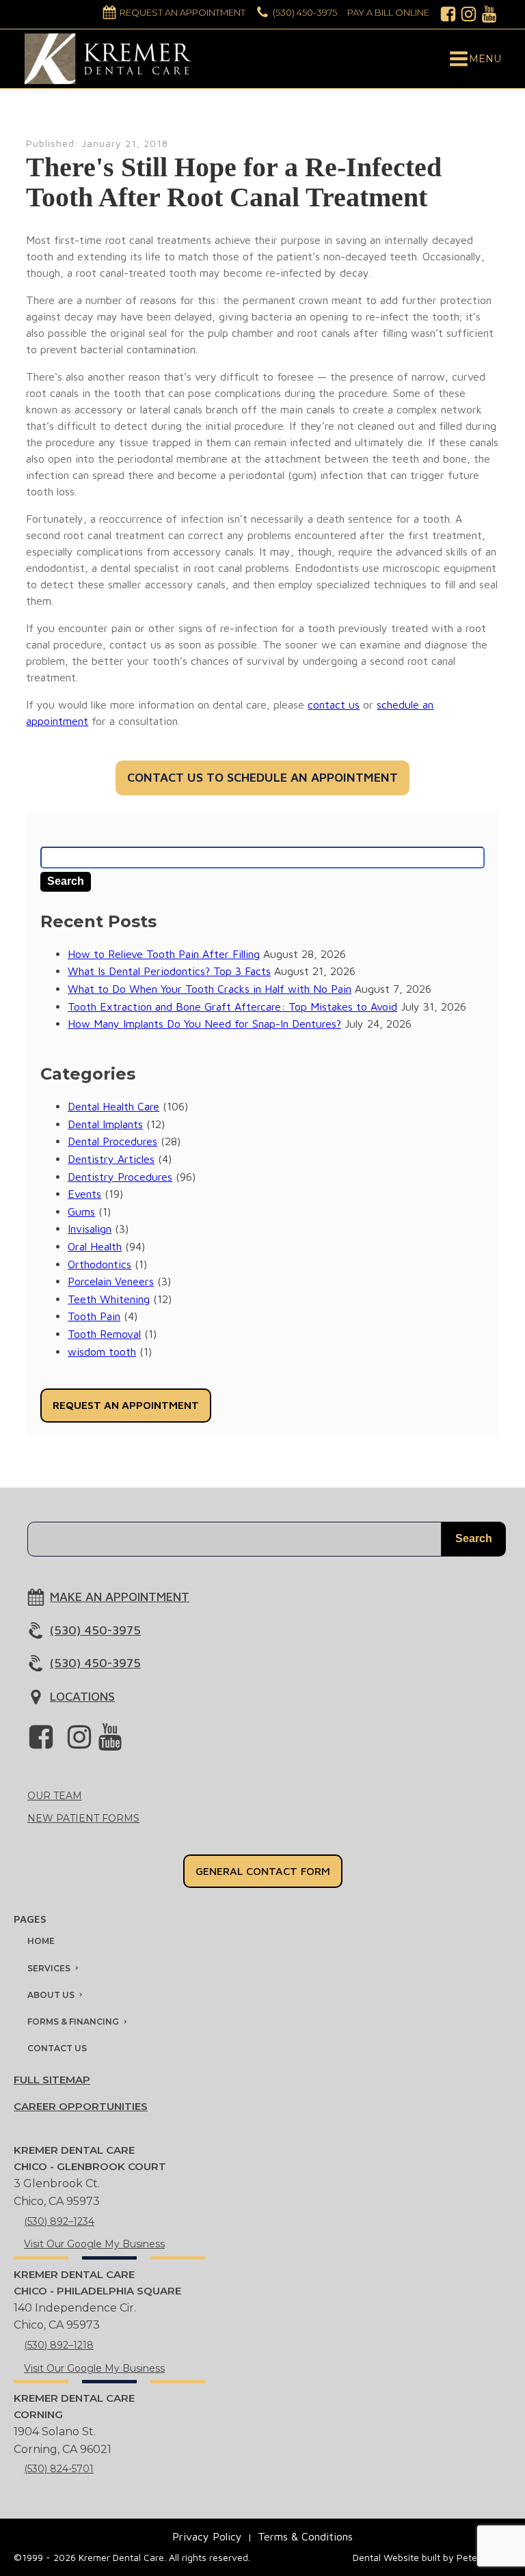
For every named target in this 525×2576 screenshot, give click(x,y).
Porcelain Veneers (111, 1281)
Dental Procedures (112, 1141)
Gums (81, 1211)
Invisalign (90, 1229)
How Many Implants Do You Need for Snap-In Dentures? (204, 1024)
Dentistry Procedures (120, 1177)
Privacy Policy (207, 2536)
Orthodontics (99, 1264)
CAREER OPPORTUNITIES (81, 2106)
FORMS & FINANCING (73, 2022)
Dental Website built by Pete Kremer (432, 2557)
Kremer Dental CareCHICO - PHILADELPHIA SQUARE (97, 2283)
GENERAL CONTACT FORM (263, 1871)
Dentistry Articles (111, 1159)
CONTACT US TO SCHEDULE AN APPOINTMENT (262, 777)
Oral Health (95, 1246)
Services (49, 1968)
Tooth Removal (104, 1334)
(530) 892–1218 (59, 2345)
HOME (41, 1941)
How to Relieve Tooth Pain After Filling (164, 954)
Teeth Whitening (109, 1299)
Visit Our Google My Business (94, 2244)
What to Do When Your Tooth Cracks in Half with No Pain (210, 989)
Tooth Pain (94, 1316)
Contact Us (57, 2048)
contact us (334, 704)
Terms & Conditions (305, 2536)
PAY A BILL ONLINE (388, 12)
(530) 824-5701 (59, 2469)
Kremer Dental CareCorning (74, 2406)
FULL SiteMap (52, 2080)
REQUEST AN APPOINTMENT (126, 1405)
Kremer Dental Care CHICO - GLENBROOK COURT (90, 2158)
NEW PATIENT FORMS (83, 1818)
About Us (51, 1995)
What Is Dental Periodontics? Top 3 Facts (169, 971)
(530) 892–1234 (59, 2221)
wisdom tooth (102, 1352)
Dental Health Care (113, 1106)
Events (84, 1194)
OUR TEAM (55, 1796)
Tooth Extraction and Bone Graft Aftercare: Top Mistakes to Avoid (232, 1006)
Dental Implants (105, 1124)
